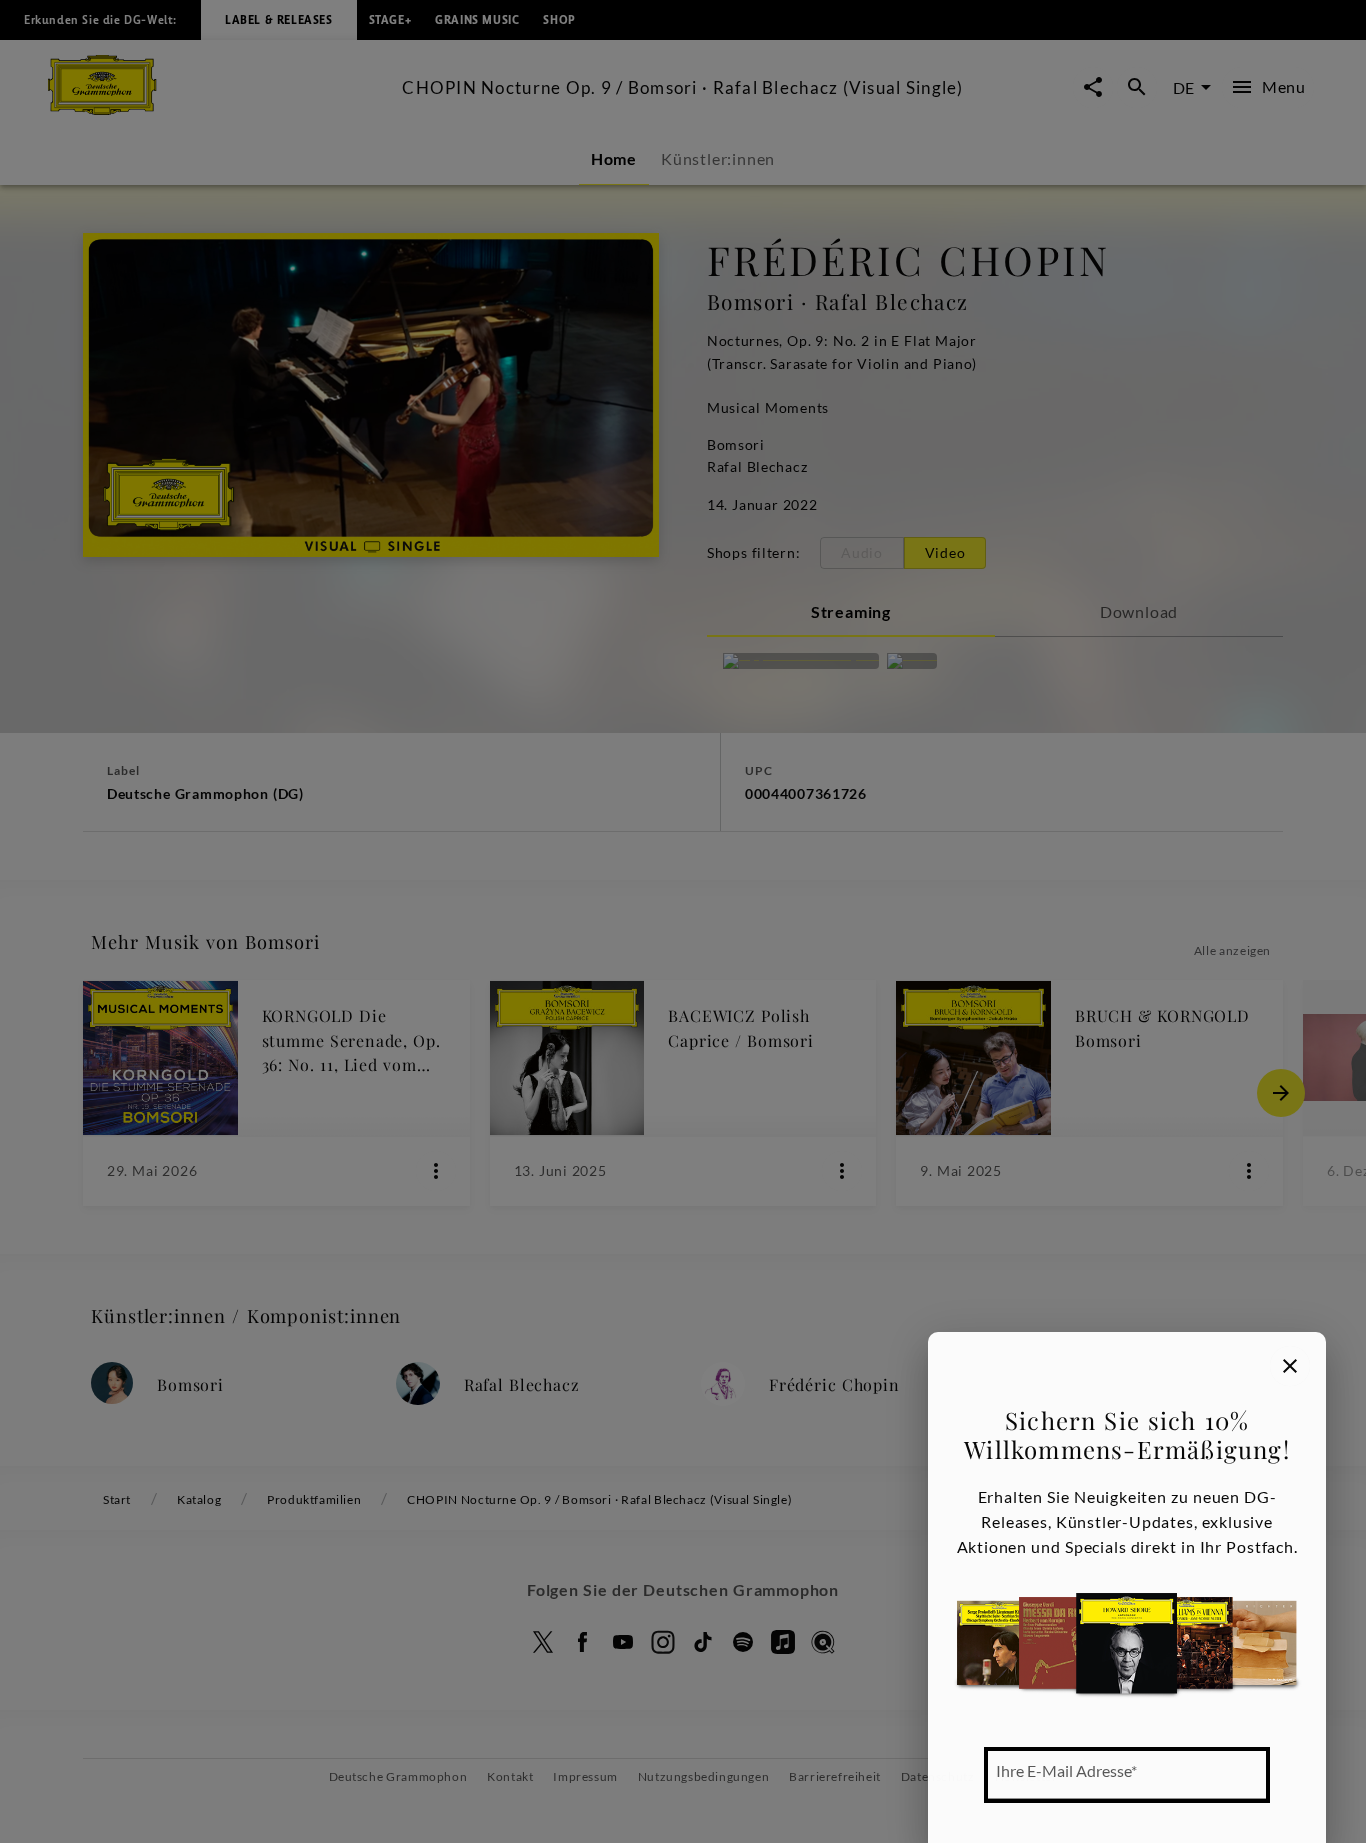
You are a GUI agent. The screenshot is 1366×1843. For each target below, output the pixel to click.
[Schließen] (1290, 1366)
